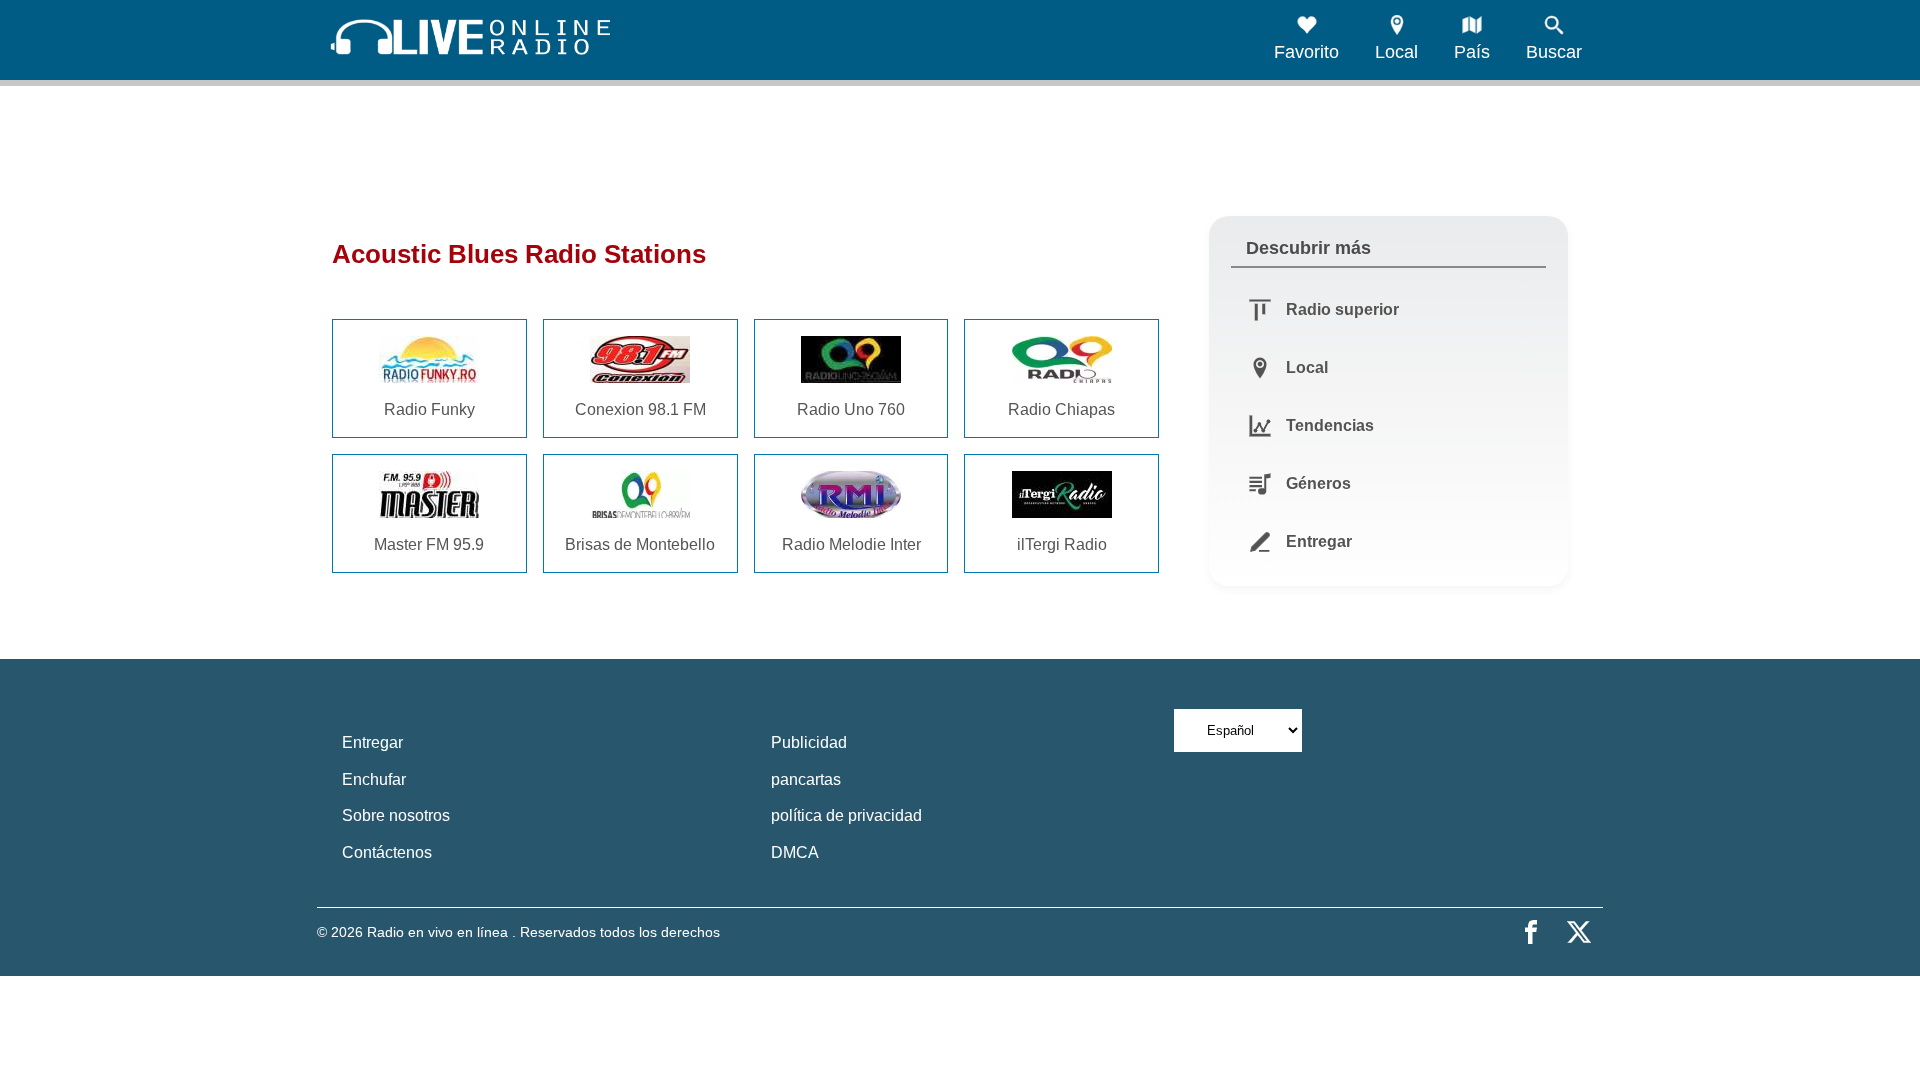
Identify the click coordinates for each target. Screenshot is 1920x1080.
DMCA (795, 852)
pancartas (806, 779)
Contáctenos (387, 852)
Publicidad (809, 742)
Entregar (372, 742)
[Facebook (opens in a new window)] (1531, 932)
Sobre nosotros (396, 815)
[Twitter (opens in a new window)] (1579, 932)
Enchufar (374, 779)
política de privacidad (846, 815)
